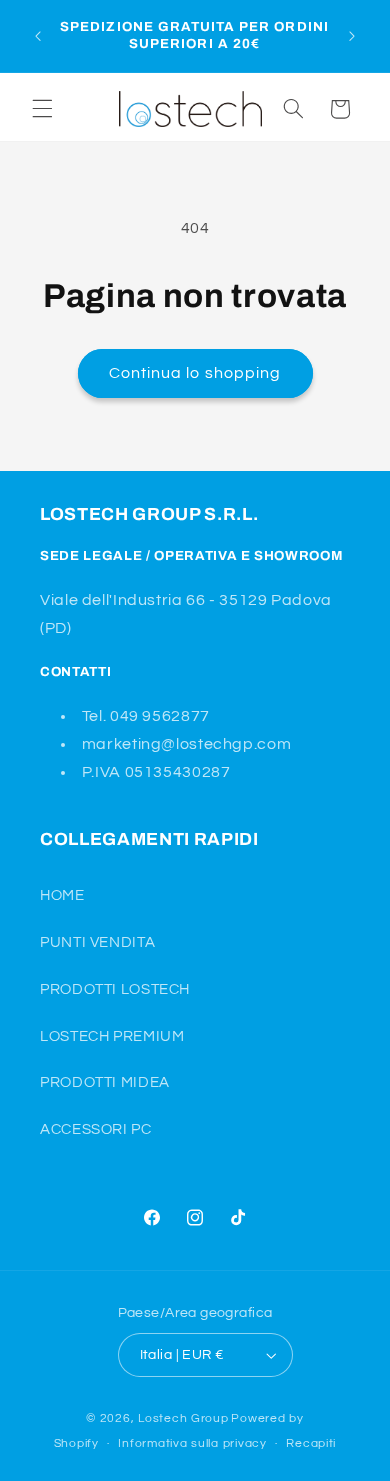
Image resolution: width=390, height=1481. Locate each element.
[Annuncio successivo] (352, 36)
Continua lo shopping (195, 373)
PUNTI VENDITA (97, 942)
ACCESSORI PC (96, 1129)
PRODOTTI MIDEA (105, 1082)
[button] (42, 109)
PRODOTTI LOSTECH (115, 989)
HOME (62, 895)
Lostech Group (183, 1418)
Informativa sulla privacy (192, 1443)
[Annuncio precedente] (38, 36)
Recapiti (311, 1443)
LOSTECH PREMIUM (112, 1036)
